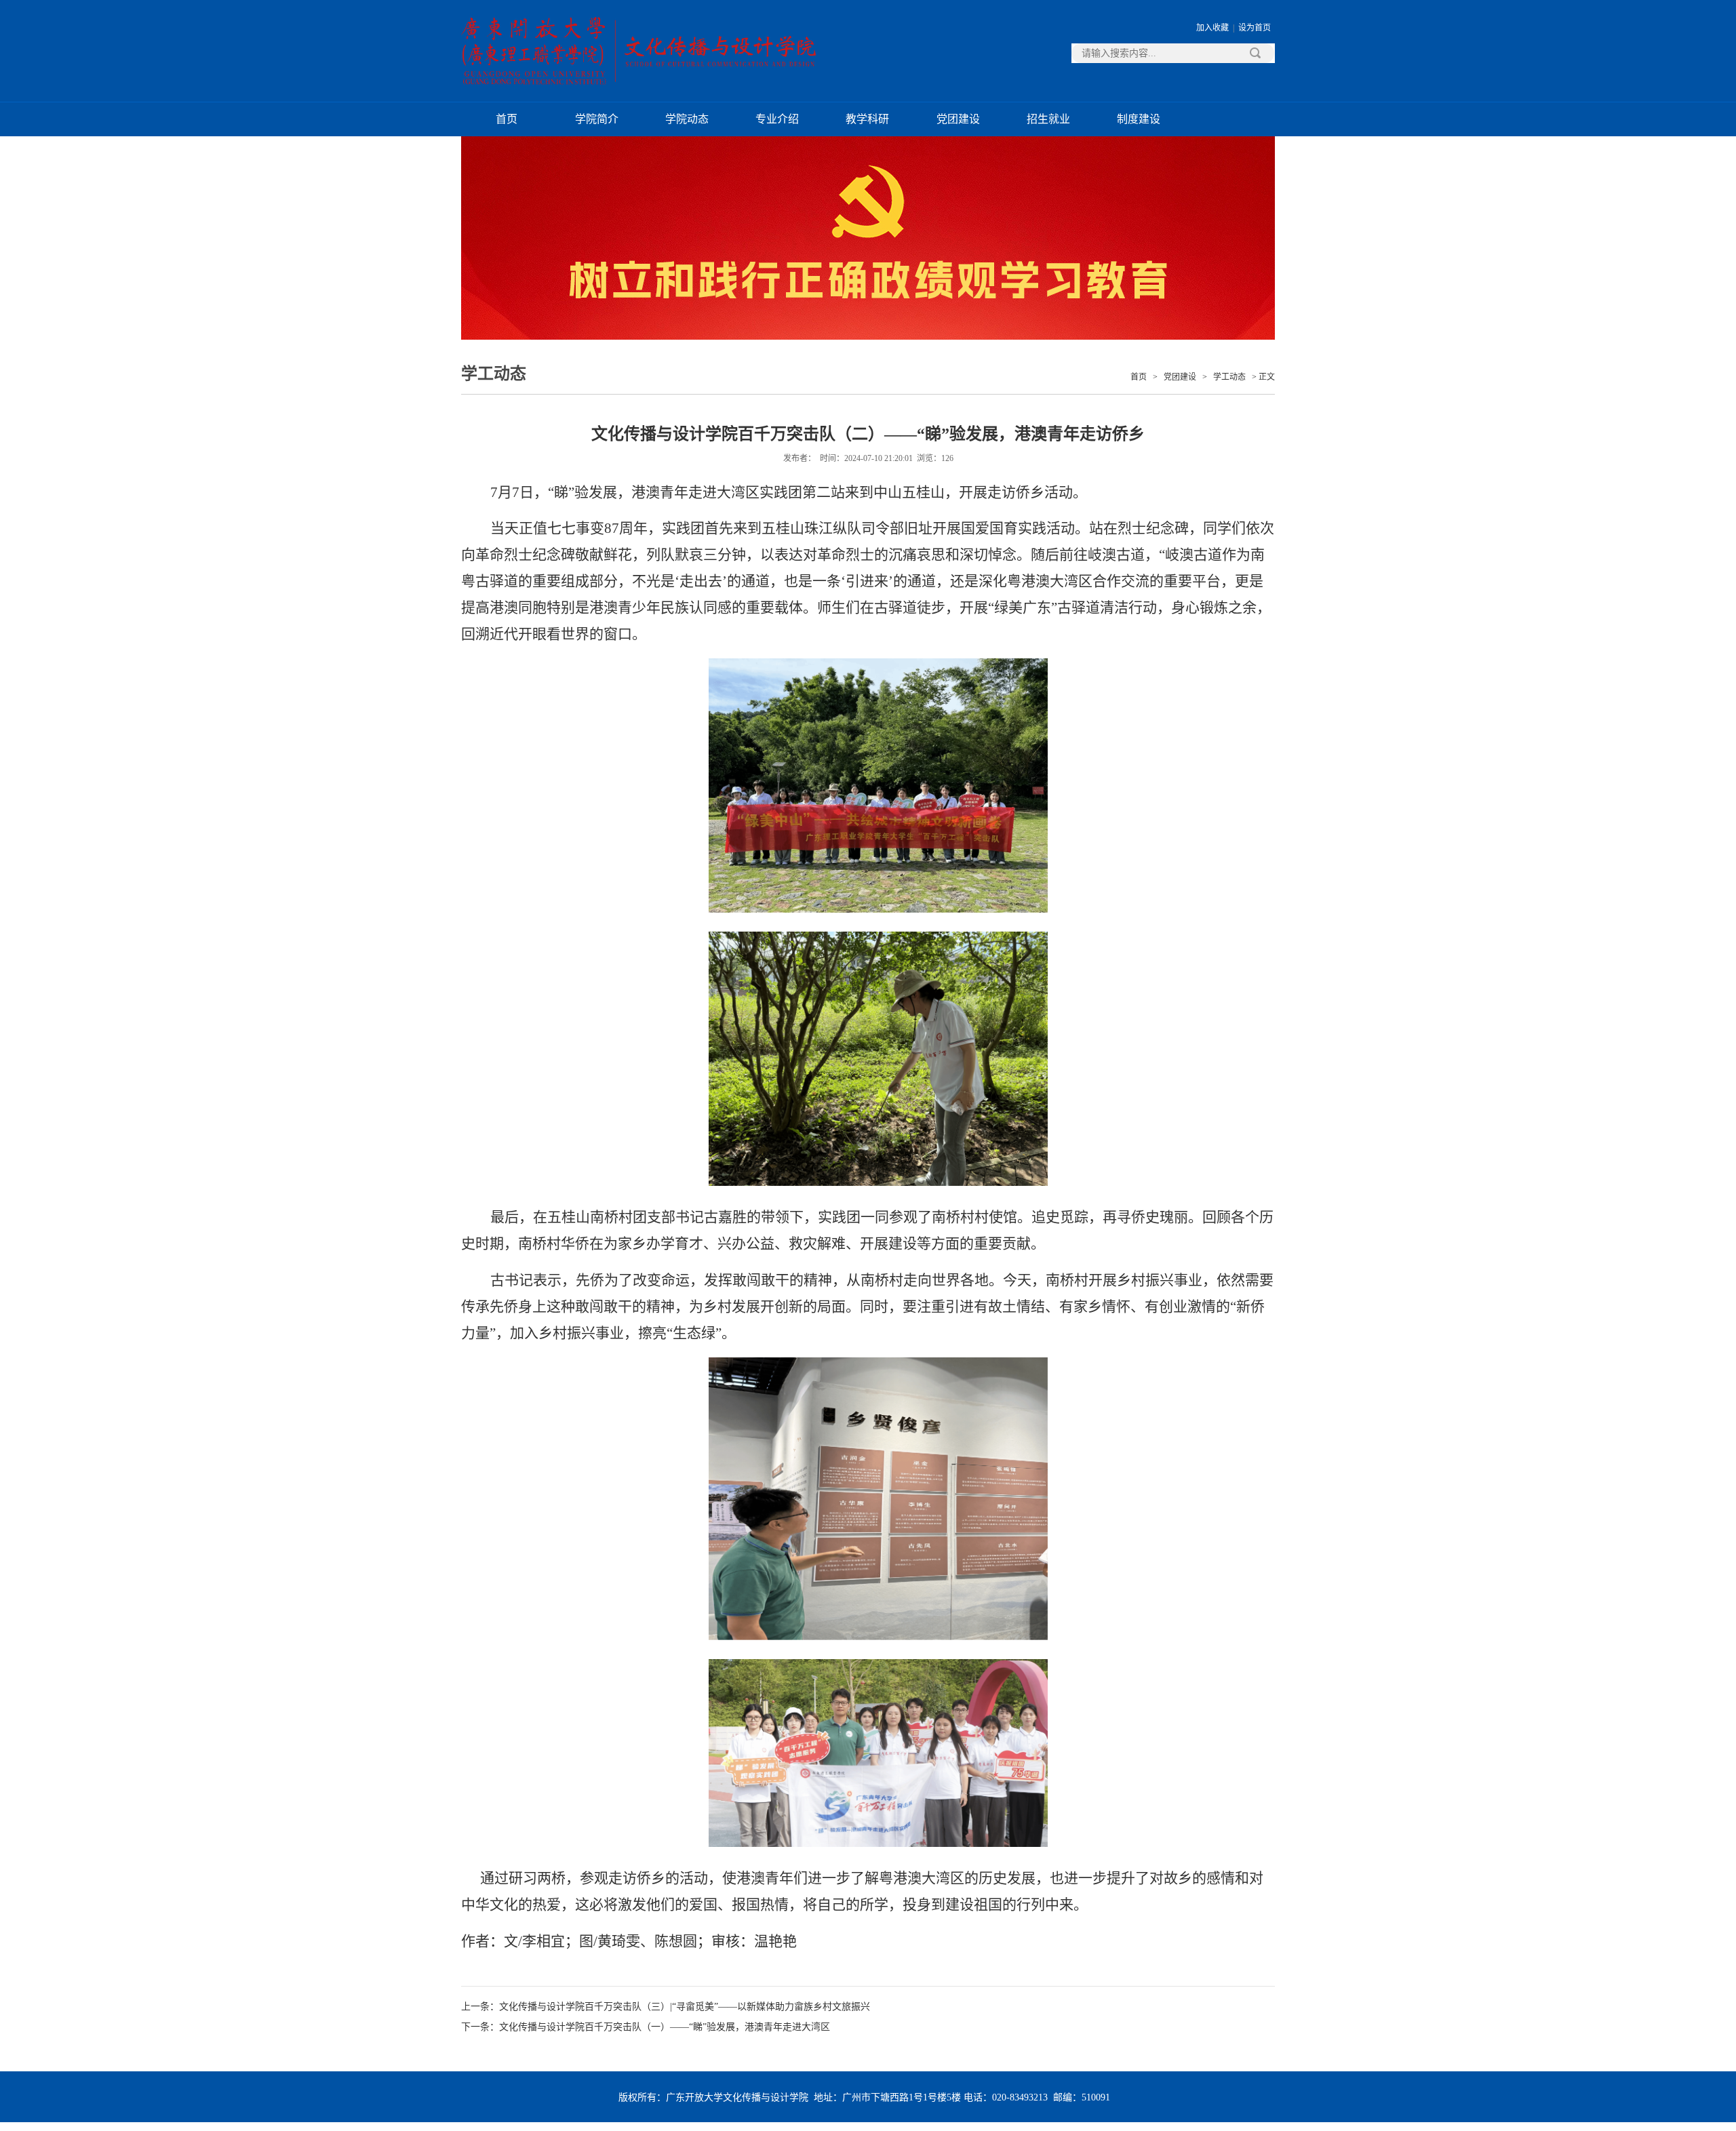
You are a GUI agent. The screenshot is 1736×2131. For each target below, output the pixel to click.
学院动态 (687, 119)
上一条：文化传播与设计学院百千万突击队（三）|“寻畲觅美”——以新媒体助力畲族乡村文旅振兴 (666, 2007)
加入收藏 (1212, 28)
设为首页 (1255, 28)
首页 (507, 119)
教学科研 (867, 119)
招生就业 (1048, 119)
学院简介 (597, 119)
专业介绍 (777, 119)
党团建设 (958, 119)
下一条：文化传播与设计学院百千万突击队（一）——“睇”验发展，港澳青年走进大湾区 (646, 2027)
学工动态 (1229, 377)
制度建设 (1139, 119)
